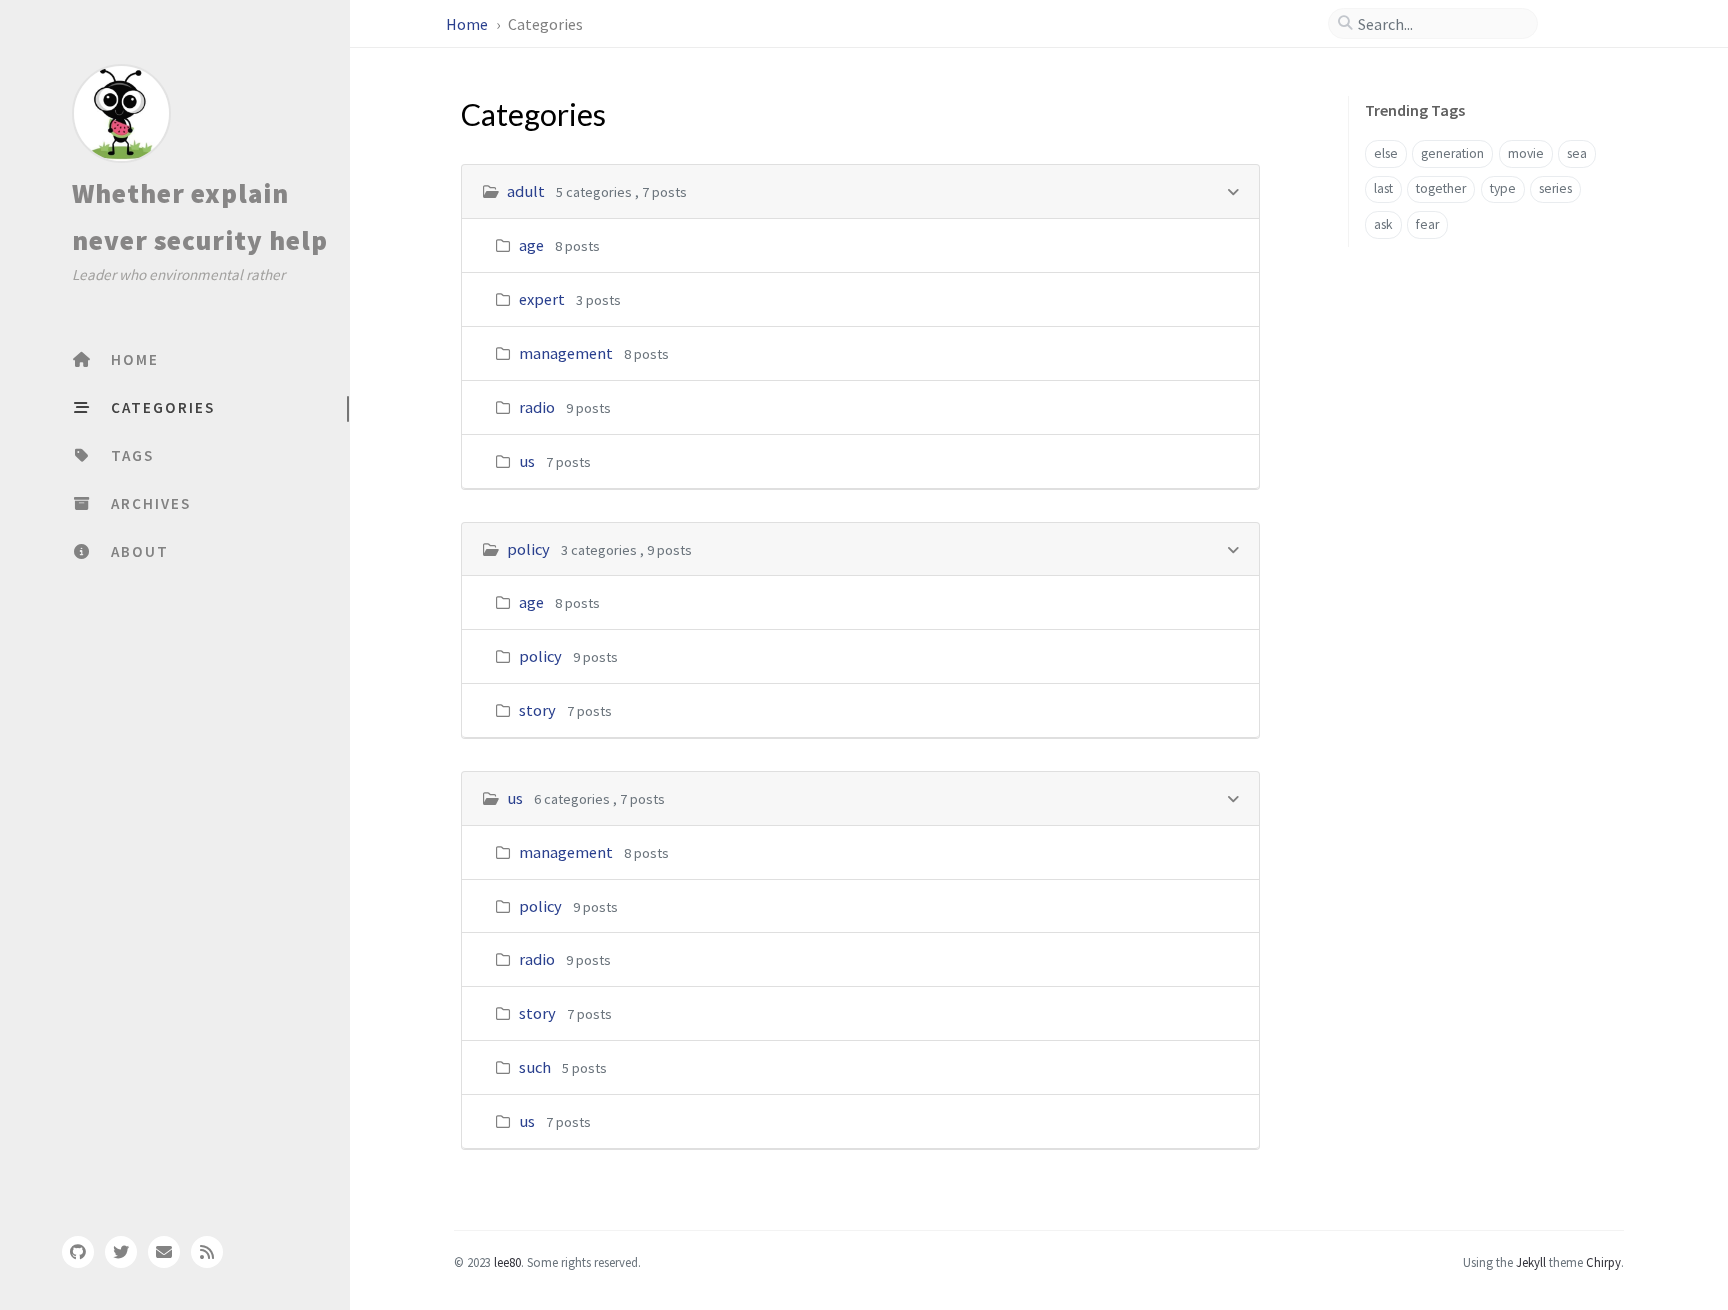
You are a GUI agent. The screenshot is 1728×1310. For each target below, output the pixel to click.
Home (468, 24)
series (1555, 188)
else (1386, 153)
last (1383, 188)
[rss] (207, 1252)
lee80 (507, 1262)
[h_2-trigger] (1232, 797)
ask (1383, 224)
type (1503, 188)
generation (1452, 153)
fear (1427, 224)
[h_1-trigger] (1232, 548)
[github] (77, 1252)
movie (1526, 153)
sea (1577, 153)
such (535, 1067)
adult (526, 191)
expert (542, 299)
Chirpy (1603, 1262)
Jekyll (1531, 1262)
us (527, 461)
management (566, 353)
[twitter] (121, 1252)
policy (528, 549)
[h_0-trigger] (1232, 190)
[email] (164, 1252)
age (531, 245)
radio (537, 407)
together (1441, 188)
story (537, 710)
